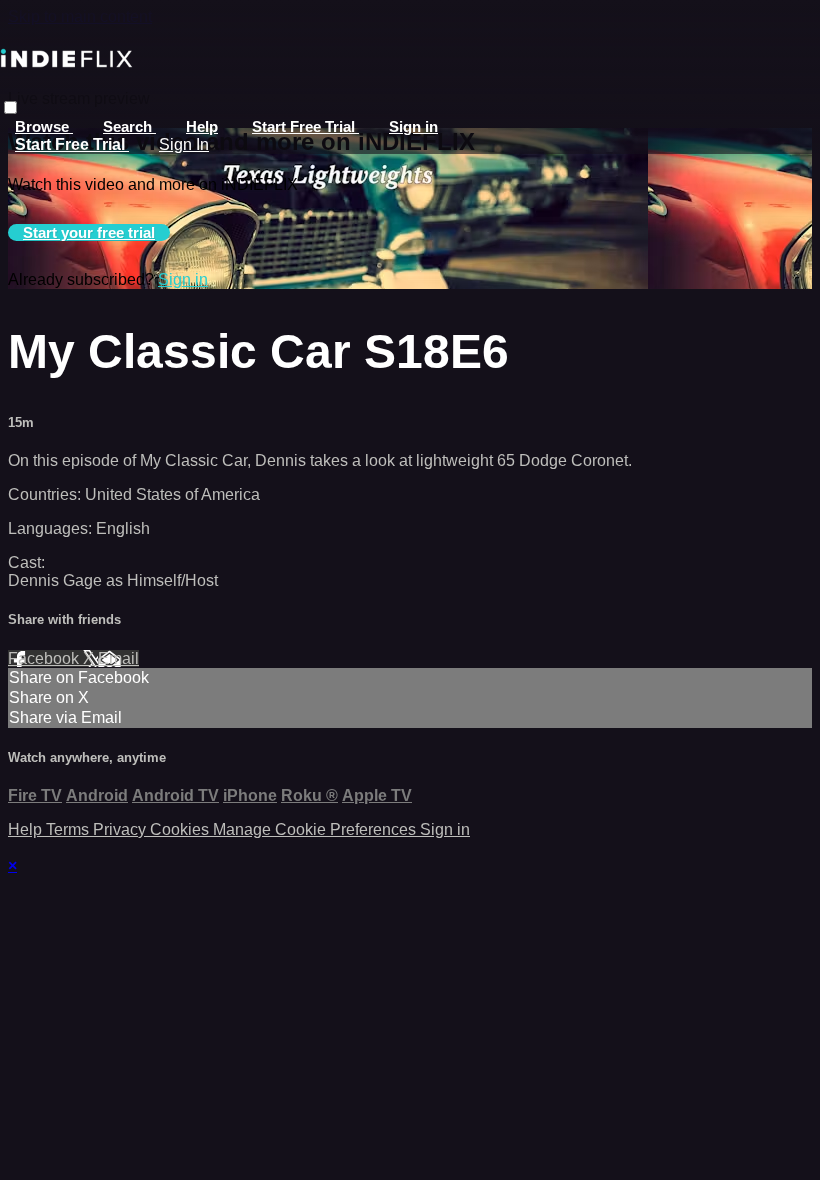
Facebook (45, 658)
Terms (69, 829)
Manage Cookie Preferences (316, 829)
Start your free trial (89, 232)
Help (202, 126)
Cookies (181, 829)
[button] (10, 107)
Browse (44, 126)
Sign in (413, 126)
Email (118, 658)
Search (129, 126)
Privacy (121, 829)
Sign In (184, 144)
